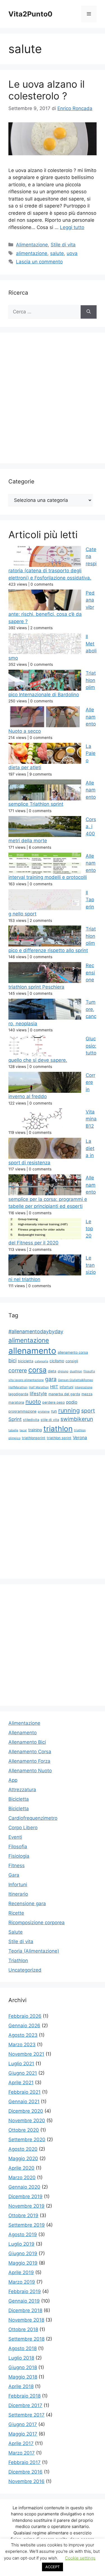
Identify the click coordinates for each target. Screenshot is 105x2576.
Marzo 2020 (22, 2177)
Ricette (16, 1913)
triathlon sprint (59, 1438)
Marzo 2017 (22, 2453)
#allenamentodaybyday (36, 1331)
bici (12, 1360)
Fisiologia (19, 1856)
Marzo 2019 (22, 2282)
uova (72, 253)
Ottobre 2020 (24, 2130)
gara (51, 1379)
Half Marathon (39, 1387)
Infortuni (18, 1885)
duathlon (76, 1371)
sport (88, 1411)
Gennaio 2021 (24, 2102)
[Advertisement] (53, 400)
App (13, 1780)
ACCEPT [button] (53, 2567)
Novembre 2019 (26, 2206)
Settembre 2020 (27, 2139)
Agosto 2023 (23, 2035)
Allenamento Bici (27, 1742)
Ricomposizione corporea (37, 1923)
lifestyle (38, 1394)
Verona (80, 1438)
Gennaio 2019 (24, 2301)
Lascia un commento (39, 262)
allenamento (32, 1351)
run (54, 1411)
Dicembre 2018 (25, 2310)
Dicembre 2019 (25, 2196)
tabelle (13, 1430)
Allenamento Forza (29, 1761)
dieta (52, 1371)
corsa (37, 1370)
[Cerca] (89, 312)
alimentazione (32, 253)
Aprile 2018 (21, 2386)
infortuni (66, 1387)
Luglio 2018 (21, 2358)
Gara (14, 1875)
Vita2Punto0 (30, 14)
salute (57, 253)
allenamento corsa (73, 1352)
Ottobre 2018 (23, 2329)
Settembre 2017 (26, 2415)
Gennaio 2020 (24, 2187)
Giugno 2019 (23, 2253)
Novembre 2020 (27, 2121)
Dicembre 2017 (25, 2405)
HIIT (54, 1387)
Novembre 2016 (26, 2481)
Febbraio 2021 (25, 2092)
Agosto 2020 (23, 2149)
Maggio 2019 (23, 2263)
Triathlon (18, 1960)
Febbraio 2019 (25, 2291)
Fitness (17, 1866)
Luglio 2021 (21, 2064)
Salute (16, 1932)
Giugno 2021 (23, 2073)
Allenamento (23, 1733)
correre (18, 1370)
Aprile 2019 (21, 2272)
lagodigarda (18, 1394)
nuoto (33, 1402)
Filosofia (18, 1847)
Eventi (15, 1837)
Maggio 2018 (23, 2377)
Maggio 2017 (23, 2434)
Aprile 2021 (21, 2083)
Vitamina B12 (91, 1119)
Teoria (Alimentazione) (34, 1951)
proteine (44, 1412)
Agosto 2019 (23, 2234)
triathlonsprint (34, 1438)
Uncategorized (25, 1970)
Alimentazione (32, 245)
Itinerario (18, 1894)
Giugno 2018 (23, 2367)
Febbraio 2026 (25, 2016)
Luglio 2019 (21, 2244)
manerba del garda (64, 1394)
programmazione (22, 1411)
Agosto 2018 (23, 2348)
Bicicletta (19, 1799)
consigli (72, 1361)
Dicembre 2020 (26, 2111)
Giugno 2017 (23, 2424)
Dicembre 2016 (25, 2472)
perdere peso (53, 1402)
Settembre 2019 (27, 2225)
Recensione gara (27, 1904)
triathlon (58, 1429)
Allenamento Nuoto (30, 1771)
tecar (23, 1430)
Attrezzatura (22, 1790)
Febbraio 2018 (25, 2396)
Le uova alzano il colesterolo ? (46, 90)
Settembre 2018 (26, 2339)
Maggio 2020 (23, 2158)
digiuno (63, 1371)
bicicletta (26, 1361)
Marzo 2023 (22, 2045)
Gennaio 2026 (24, 2026)
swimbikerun (77, 1419)
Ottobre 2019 (23, 2215)
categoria (41, 1361)
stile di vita (50, 1420)
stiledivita (31, 1420)
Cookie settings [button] (80, 2558)
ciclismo (57, 1361)
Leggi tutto (72, 227)
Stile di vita (63, 245)
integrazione (84, 1387)
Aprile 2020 (21, 2168)
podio (72, 1402)
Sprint (15, 1419)
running (69, 1410)
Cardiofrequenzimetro (33, 1818)
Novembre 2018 (26, 2320)
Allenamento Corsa (30, 1752)
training (35, 1430)
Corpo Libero (23, 1828)
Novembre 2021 (26, 2054)
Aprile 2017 (21, 2443)
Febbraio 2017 (25, 2462)
